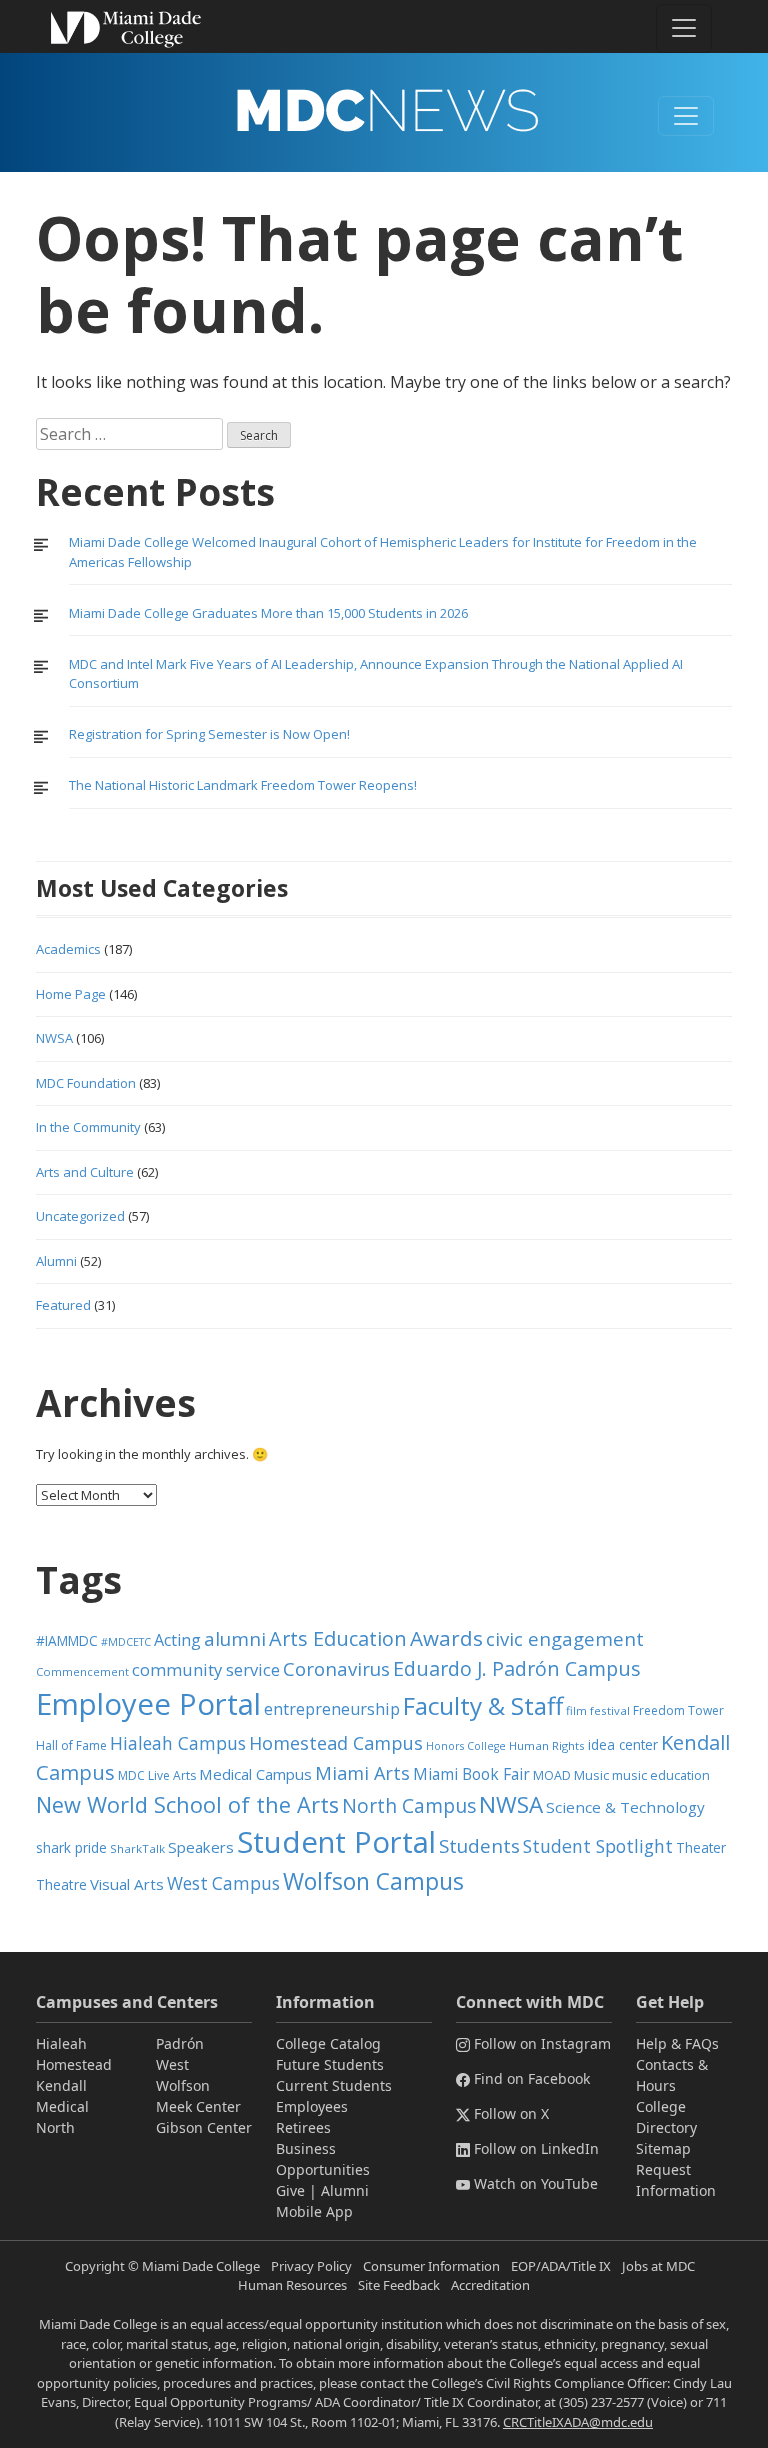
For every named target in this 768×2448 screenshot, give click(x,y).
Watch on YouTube (536, 2183)
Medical (62, 2106)
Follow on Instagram (542, 2043)
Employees (312, 2106)
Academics (68, 949)
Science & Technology (625, 1807)
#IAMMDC (67, 1640)
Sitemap (663, 2148)
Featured (63, 1305)
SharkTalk (137, 1848)
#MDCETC (126, 1642)
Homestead (74, 2064)
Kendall (61, 2085)
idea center (623, 1744)
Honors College (466, 1746)
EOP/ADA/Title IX (561, 2266)
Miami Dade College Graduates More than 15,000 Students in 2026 (268, 613)
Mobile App (314, 2211)
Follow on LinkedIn (536, 2148)
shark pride (71, 1847)
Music (591, 1775)
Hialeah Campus (178, 1743)
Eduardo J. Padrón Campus (517, 1668)
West (172, 2064)
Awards (446, 1638)
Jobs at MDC (658, 2266)
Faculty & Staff (483, 1705)
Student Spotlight (598, 1846)
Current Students (334, 2085)
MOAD (552, 1775)
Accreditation (490, 2285)
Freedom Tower (678, 1710)
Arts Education (338, 1638)
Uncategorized (80, 1216)
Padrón (180, 2043)
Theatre (61, 1884)
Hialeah (61, 2043)
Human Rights (547, 1745)
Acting (177, 1640)
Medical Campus (255, 1774)
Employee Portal (148, 1704)
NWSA (54, 1038)
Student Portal (336, 1842)
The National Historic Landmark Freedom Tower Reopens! (243, 785)
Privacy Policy (311, 2266)
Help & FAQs (677, 2043)
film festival (598, 1710)
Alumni (56, 1261)
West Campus (223, 1883)
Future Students (330, 2064)
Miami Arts (362, 1773)
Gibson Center (204, 2127)
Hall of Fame (71, 1745)
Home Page (71, 994)
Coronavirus (336, 1668)
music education (661, 1775)
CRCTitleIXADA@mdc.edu (578, 2422)
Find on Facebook (532, 2078)
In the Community (88, 1127)
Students (479, 1845)
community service (206, 1669)
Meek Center (198, 2106)
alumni (235, 1639)
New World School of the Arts (187, 1804)
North (55, 2127)
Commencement (82, 1671)
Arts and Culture (85, 1172)
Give (290, 2190)
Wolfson (183, 2085)
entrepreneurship (332, 1709)
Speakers (201, 1847)
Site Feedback (399, 2285)
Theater (701, 1847)
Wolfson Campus (373, 1881)
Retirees (303, 2127)
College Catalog (328, 2043)
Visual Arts (127, 1884)
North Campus (409, 1805)
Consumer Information (431, 2266)
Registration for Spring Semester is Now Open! (209, 734)
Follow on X (511, 2113)
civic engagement (565, 1638)
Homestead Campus (336, 1743)
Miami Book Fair (471, 1774)
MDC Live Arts (157, 1775)
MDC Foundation (86, 1083)
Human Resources (292, 2285)
